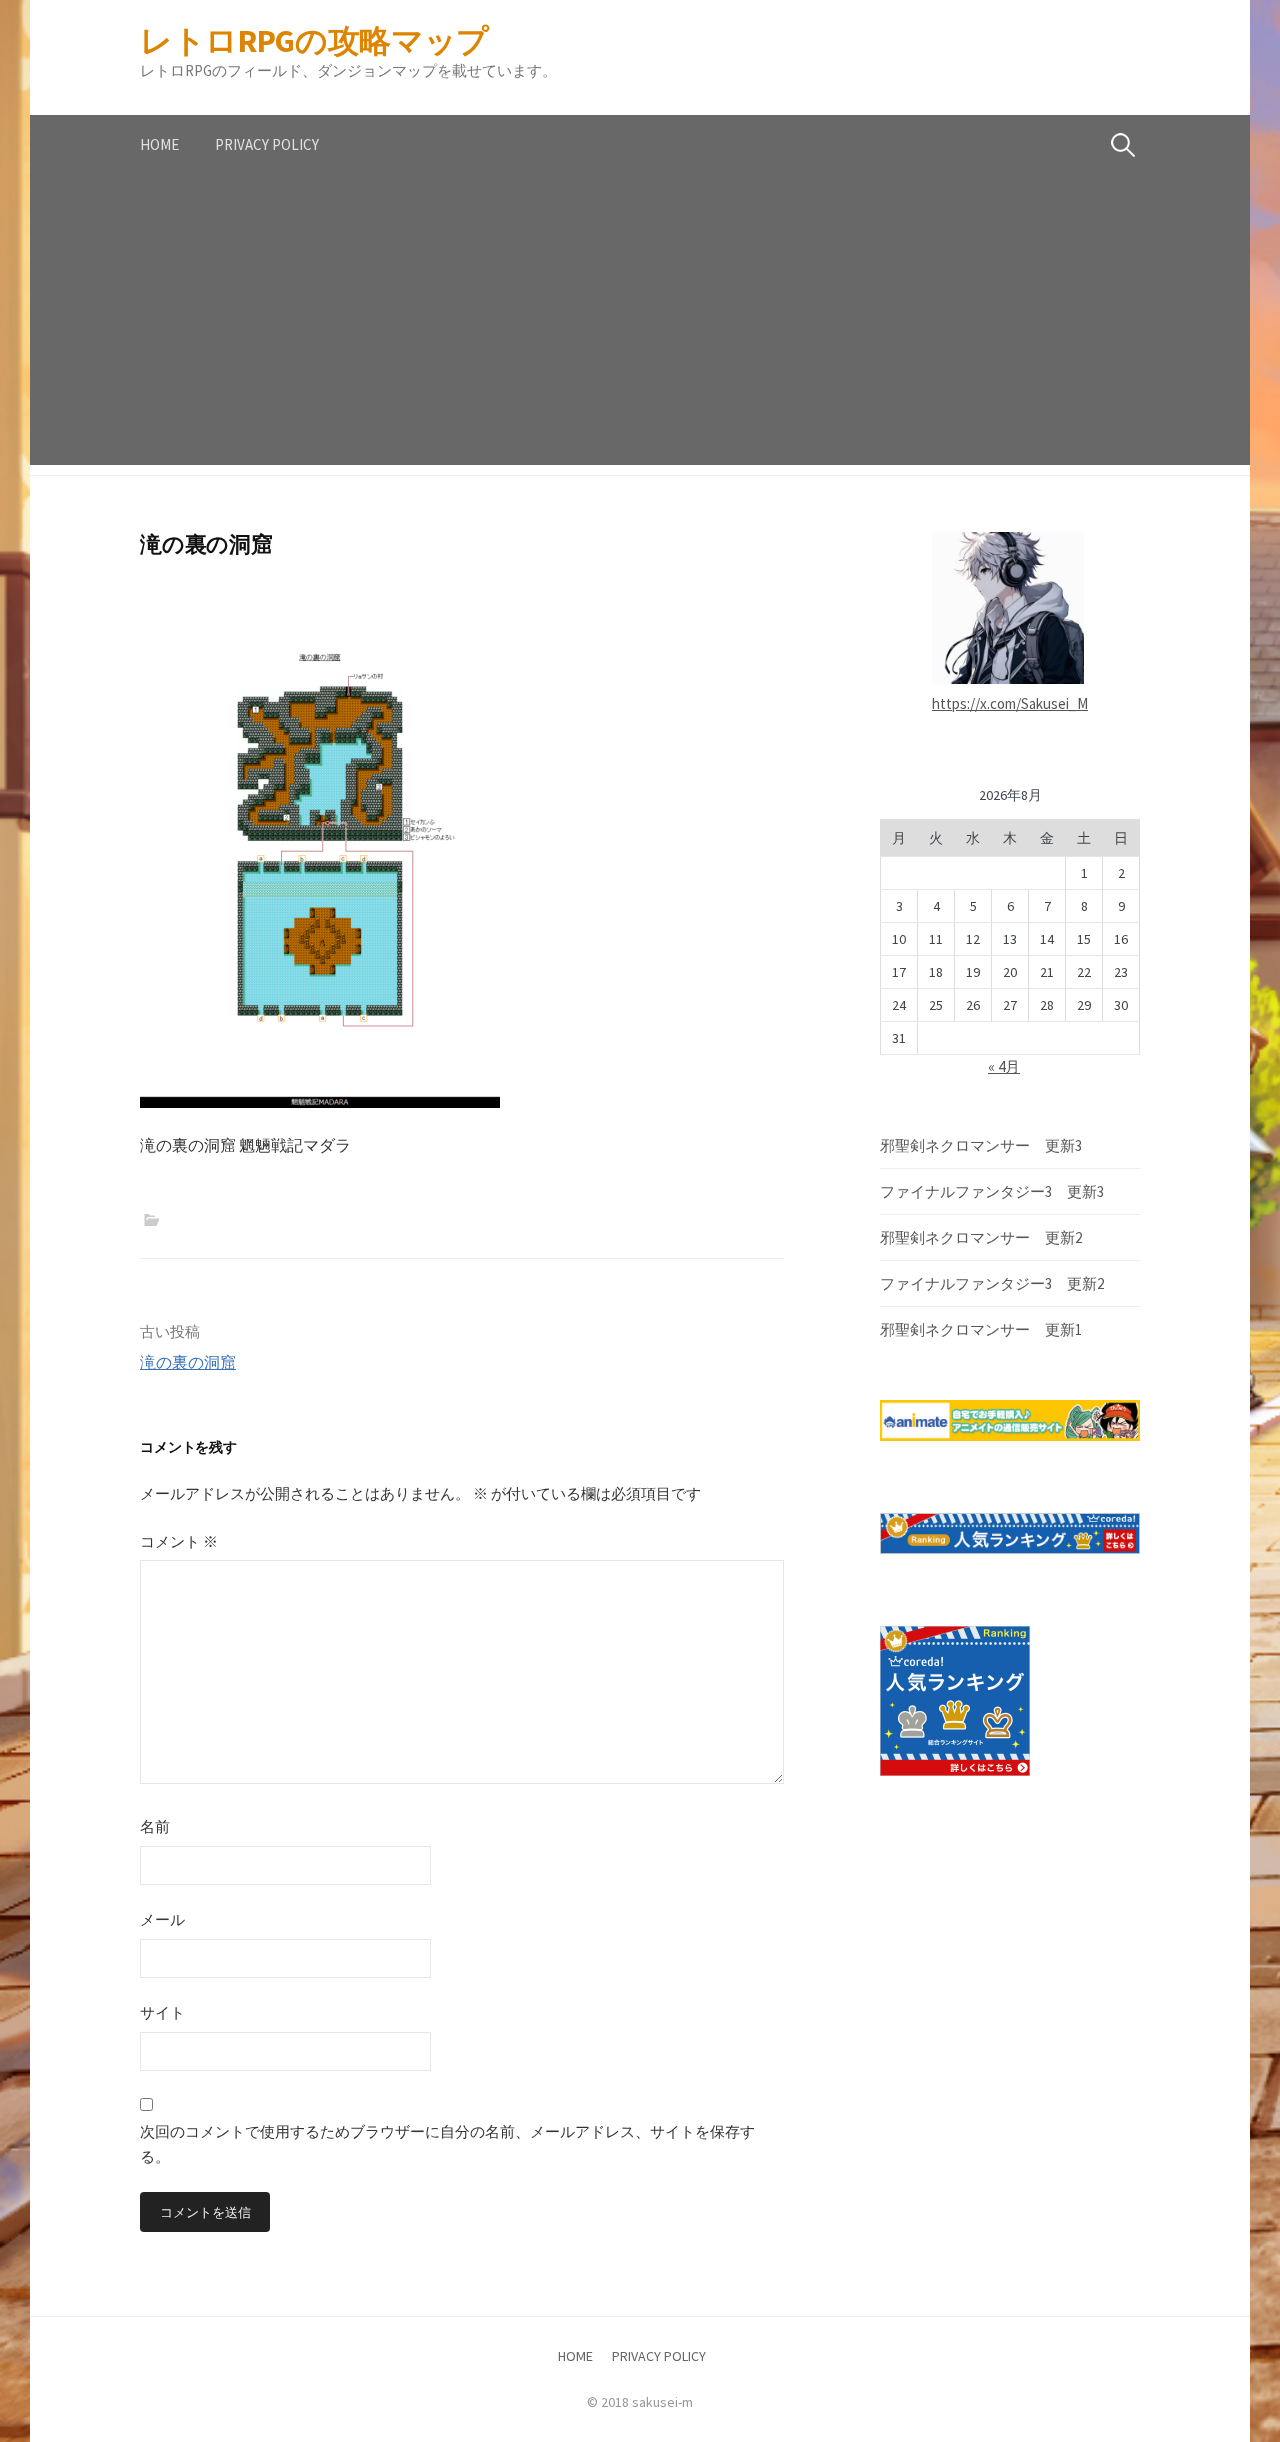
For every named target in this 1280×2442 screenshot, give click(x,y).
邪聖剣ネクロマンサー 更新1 (981, 1329)
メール (162, 1919)
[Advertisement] (640, 325)
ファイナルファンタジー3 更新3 (992, 1191)
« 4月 (1004, 1066)
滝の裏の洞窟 (188, 1362)
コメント (179, 1541)
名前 (155, 1826)
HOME (159, 144)
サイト (162, 2012)
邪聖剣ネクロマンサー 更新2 (981, 1237)
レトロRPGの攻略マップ (314, 41)
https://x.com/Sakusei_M (1010, 703)
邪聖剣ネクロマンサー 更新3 (981, 1145)
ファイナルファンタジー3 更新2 (992, 1283)
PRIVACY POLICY (267, 144)
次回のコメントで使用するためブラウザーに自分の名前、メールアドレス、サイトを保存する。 (447, 2144)
